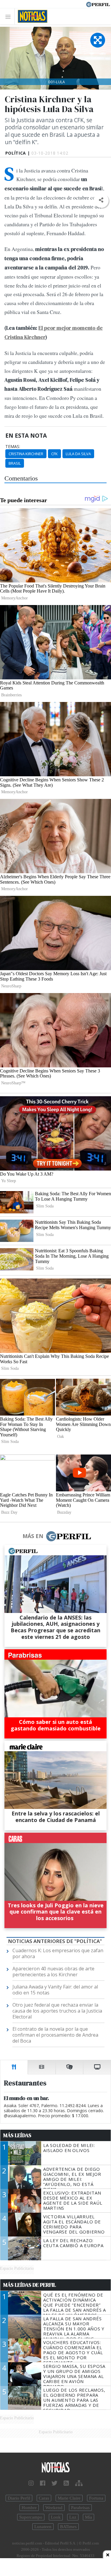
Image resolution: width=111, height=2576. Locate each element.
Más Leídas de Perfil (30, 2285)
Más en (33, 1536)
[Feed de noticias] (66, 2483)
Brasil (15, 463)
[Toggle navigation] (10, 17)
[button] (101, 200)
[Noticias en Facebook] (43, 2483)
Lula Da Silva (78, 454)
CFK (54, 454)
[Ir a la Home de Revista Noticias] (31, 16)
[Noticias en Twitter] (54, 2483)
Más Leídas (17, 2135)
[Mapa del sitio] (79, 2483)
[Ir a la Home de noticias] (55, 2468)
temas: (13, 447)
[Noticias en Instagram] (31, 2483)
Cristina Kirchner (26, 454)
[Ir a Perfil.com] (98, 4)
